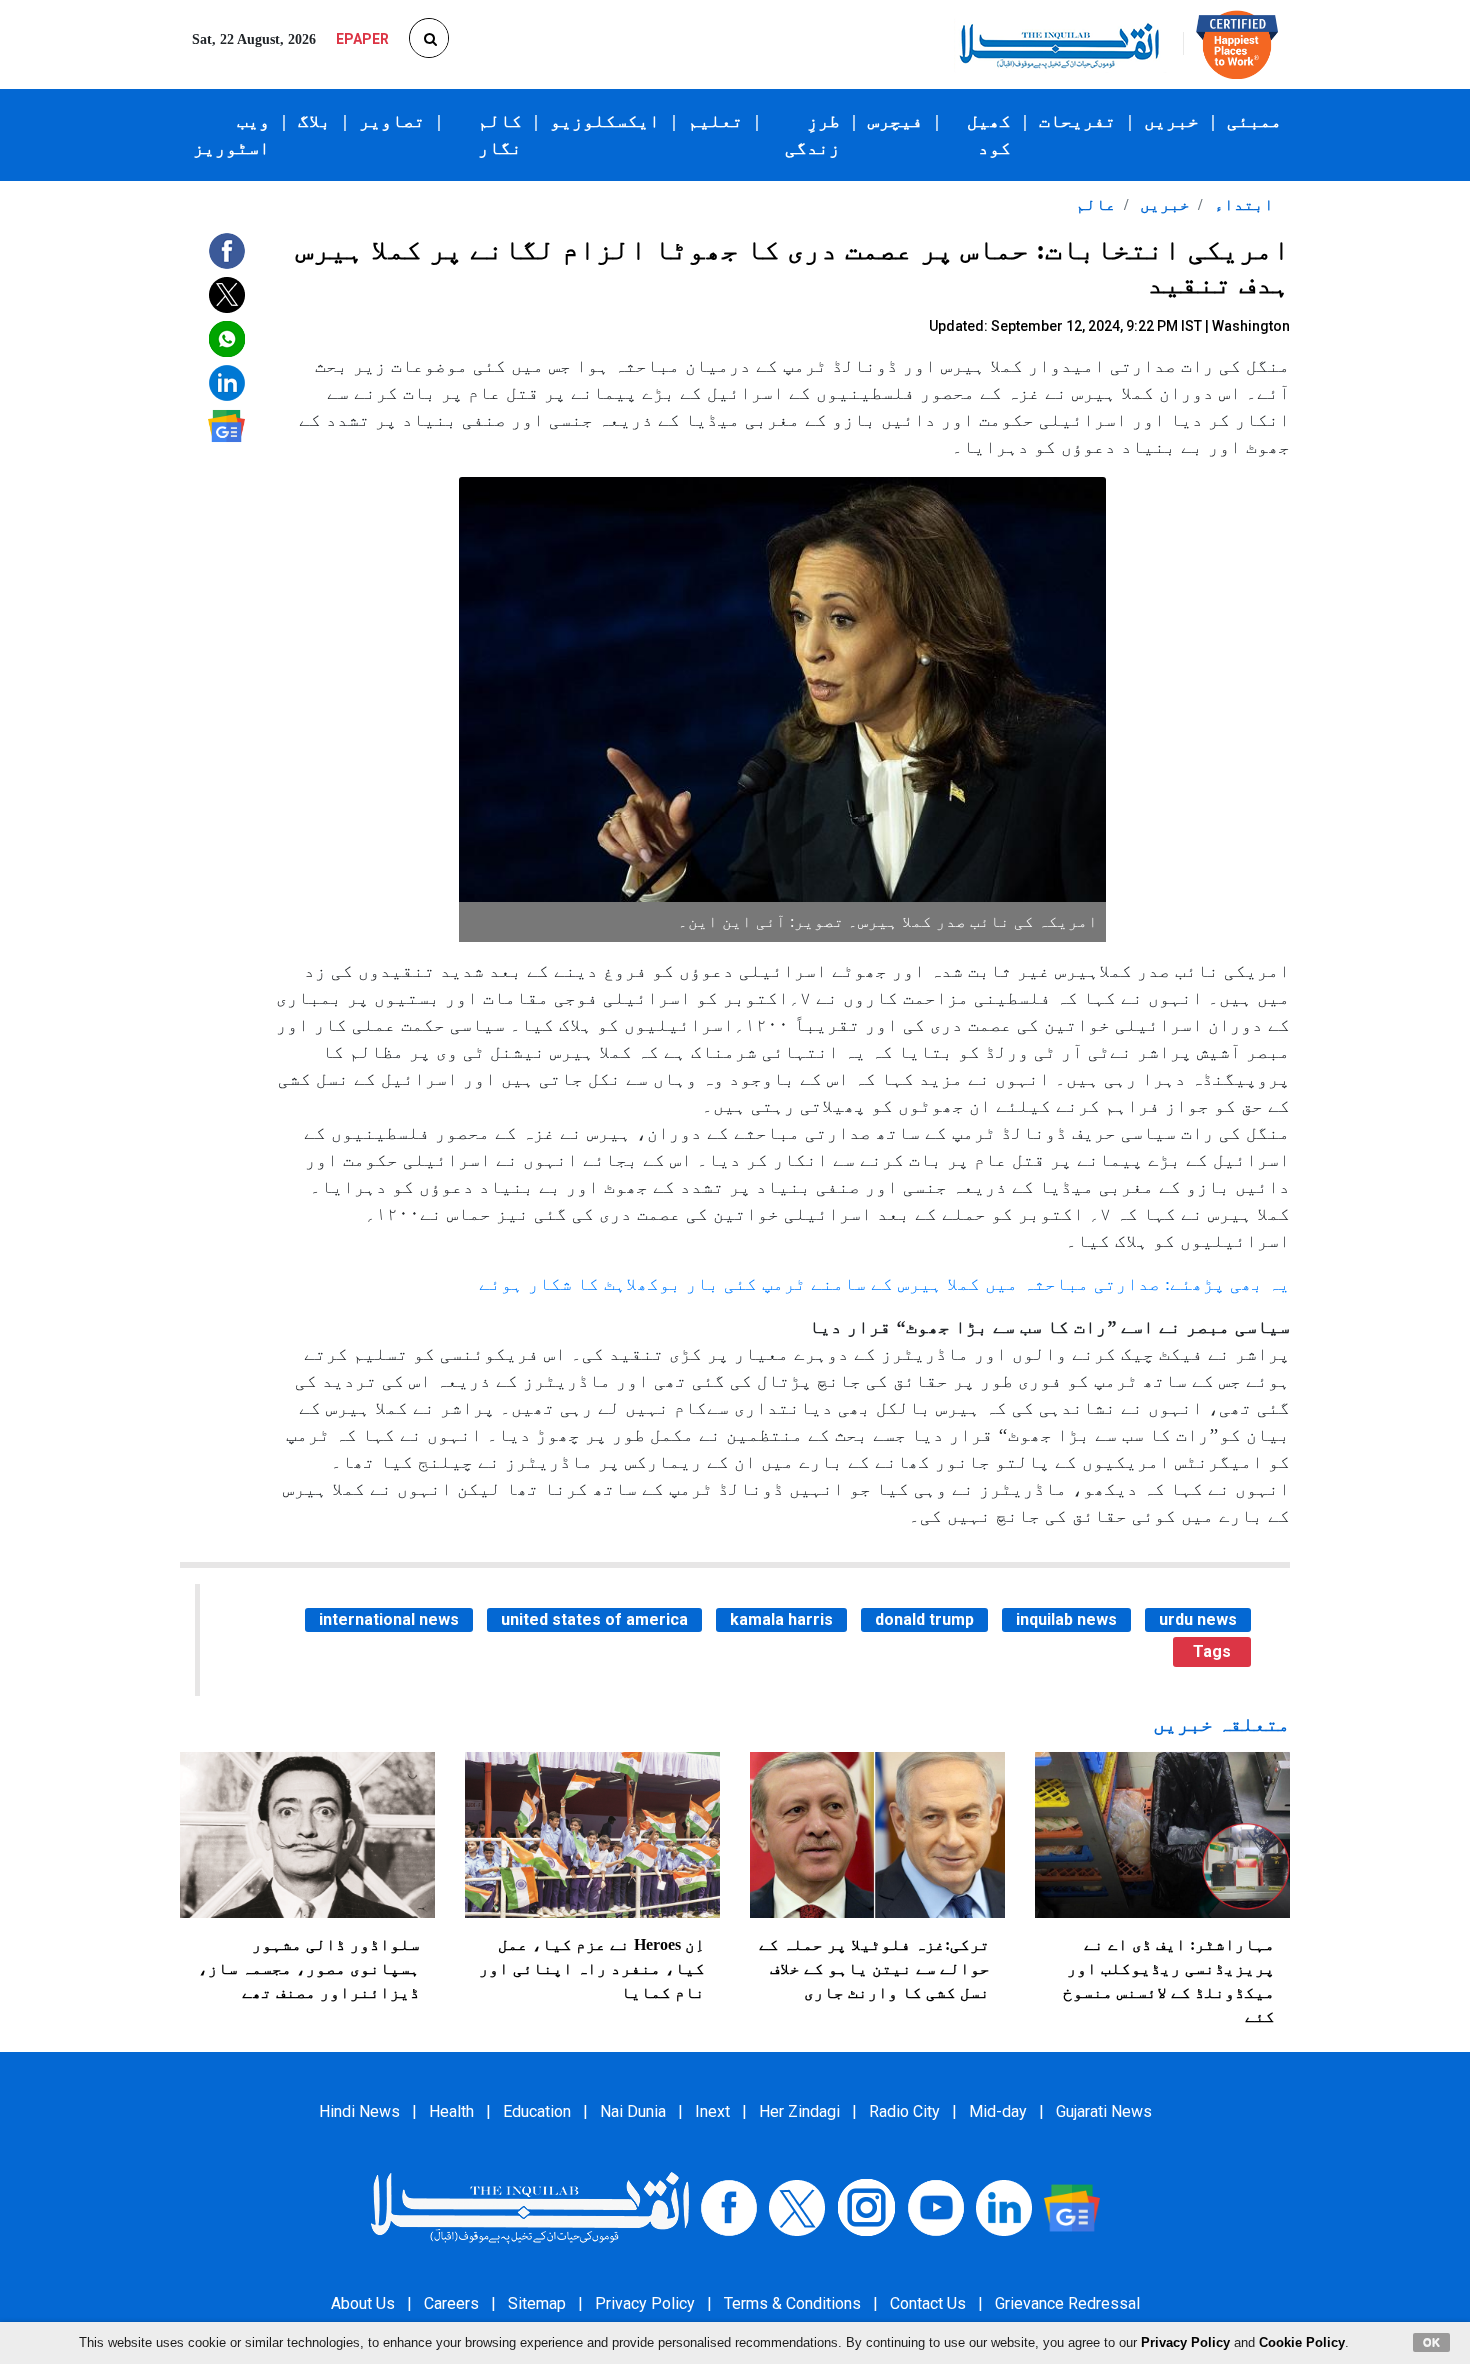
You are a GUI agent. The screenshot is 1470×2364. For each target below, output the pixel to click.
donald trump (924, 1619)
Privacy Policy (645, 2303)
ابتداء (1242, 204)
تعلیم (715, 121)
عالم (1096, 204)
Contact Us (928, 2303)
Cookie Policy (1302, 2342)
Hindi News (359, 2111)
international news (389, 1619)
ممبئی (1254, 121)
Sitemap (537, 2303)
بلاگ (314, 121)
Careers (451, 2303)
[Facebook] (729, 2206)
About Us (363, 2303)
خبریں (1171, 121)
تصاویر (392, 121)
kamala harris (781, 1619)
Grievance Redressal (1067, 2303)
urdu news (1198, 1619)
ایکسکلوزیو (605, 121)
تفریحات (1077, 121)
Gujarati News (1104, 2111)
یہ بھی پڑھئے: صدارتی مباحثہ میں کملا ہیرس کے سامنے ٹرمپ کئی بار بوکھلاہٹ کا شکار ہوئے (884, 1284)
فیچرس (895, 121)
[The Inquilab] (530, 2206)
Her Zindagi (799, 2111)
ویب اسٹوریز (231, 134)
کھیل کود (989, 134)
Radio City (904, 2111)
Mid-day (998, 2111)
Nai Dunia (633, 2111)
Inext (712, 2111)
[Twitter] (797, 2206)
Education (537, 2111)
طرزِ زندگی (812, 134)
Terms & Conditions (792, 2303)
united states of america (594, 1619)
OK (1431, 2342)
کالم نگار (500, 134)
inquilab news (1066, 1619)
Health (451, 2111)
